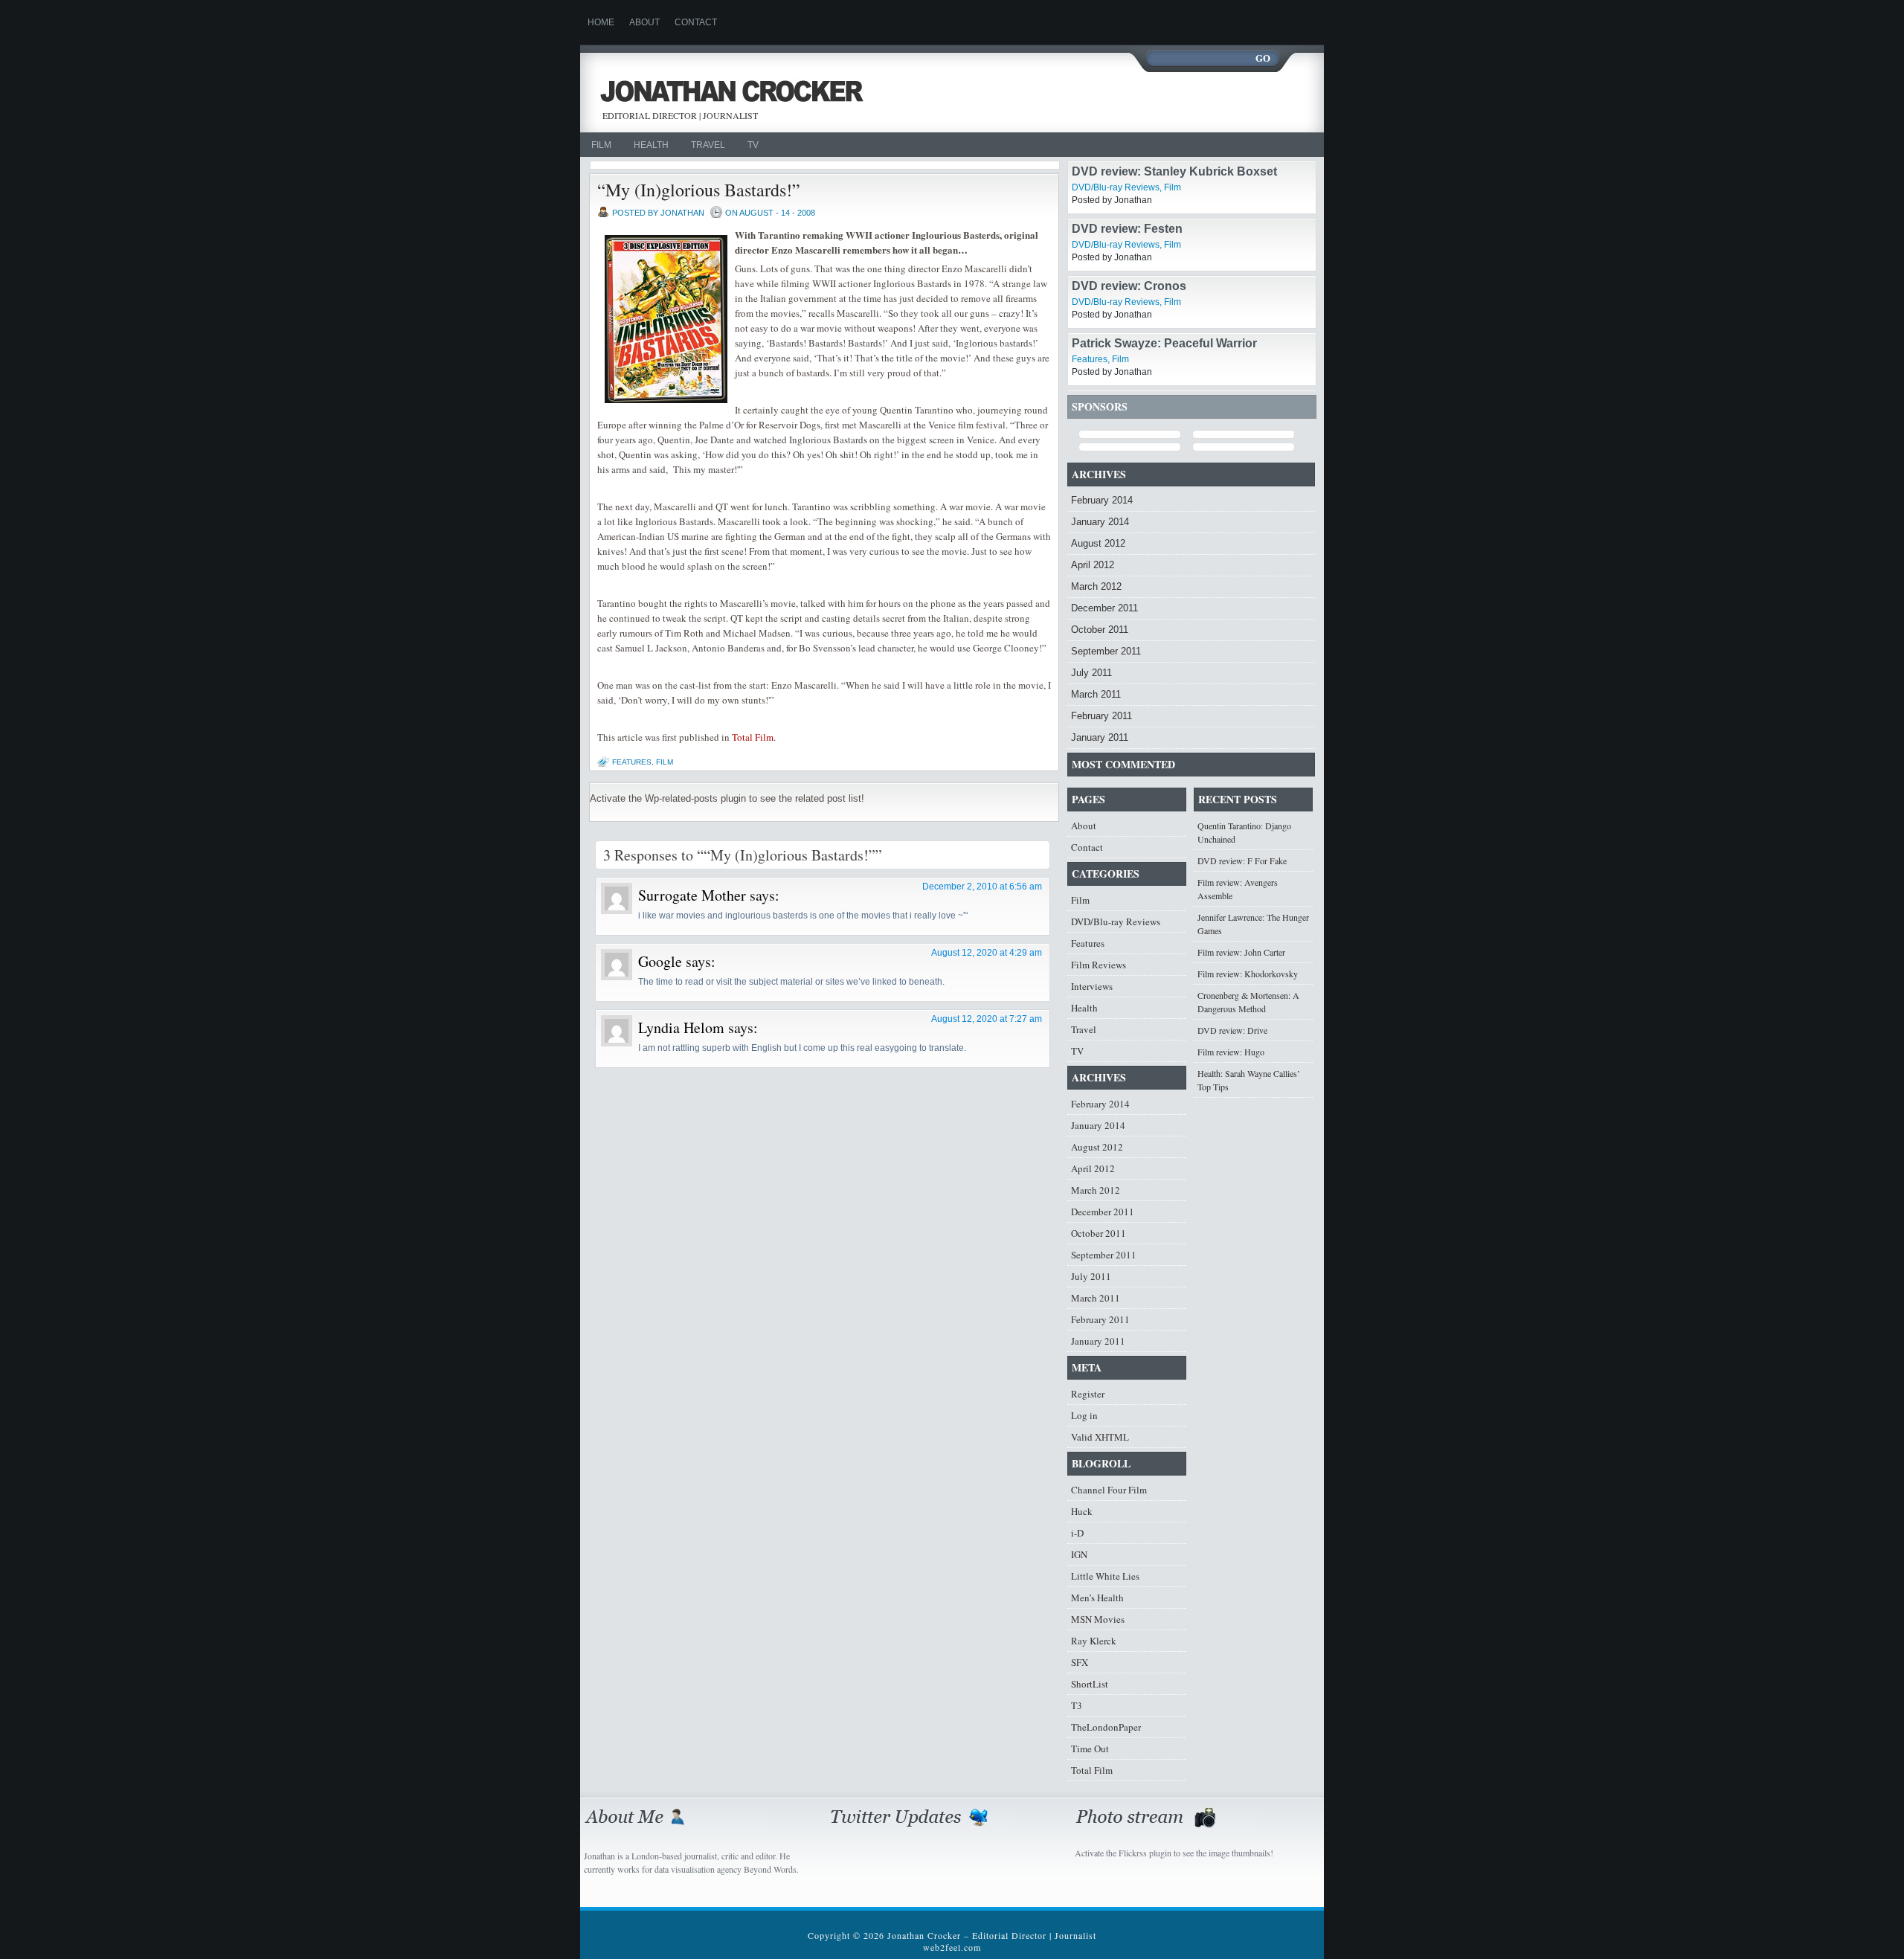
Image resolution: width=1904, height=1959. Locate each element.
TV (753, 145)
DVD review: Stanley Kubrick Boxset (1174, 171)
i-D (1077, 1533)
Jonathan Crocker (738, 93)
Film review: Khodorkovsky (1248, 974)
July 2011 (1091, 673)
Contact (696, 22)
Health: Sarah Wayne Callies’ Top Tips (1249, 1080)
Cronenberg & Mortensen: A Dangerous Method (1248, 1002)
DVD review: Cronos (1129, 286)
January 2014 (1100, 522)
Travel (708, 145)
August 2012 (1098, 543)
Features (632, 762)
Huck (1082, 1511)
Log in (1084, 1415)
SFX (1080, 1662)
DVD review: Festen (1127, 229)
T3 (1077, 1705)
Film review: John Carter (1241, 952)
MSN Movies (1098, 1619)
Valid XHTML (1100, 1437)
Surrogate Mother (692, 895)
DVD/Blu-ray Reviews (1116, 187)
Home (601, 22)
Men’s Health (1097, 1598)
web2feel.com (952, 1947)
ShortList (1090, 1684)
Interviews (1092, 986)
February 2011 (1101, 716)
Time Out (1090, 1749)
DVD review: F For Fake (1242, 861)
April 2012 (1093, 565)
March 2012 (1096, 586)
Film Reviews (1099, 965)
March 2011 (1096, 694)
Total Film (753, 737)
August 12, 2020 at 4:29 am (987, 953)
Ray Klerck (1094, 1641)
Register (1088, 1394)
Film (601, 145)
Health (651, 145)
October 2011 (1100, 630)
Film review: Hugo (1231, 1052)
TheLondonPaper (1106, 1727)
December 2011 (1104, 608)
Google (660, 961)
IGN (1079, 1554)
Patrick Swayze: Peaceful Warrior (1164, 343)
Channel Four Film (1109, 1490)
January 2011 (1100, 737)
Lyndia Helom (681, 1027)
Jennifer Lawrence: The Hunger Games (1253, 924)
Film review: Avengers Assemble (1238, 889)
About (644, 22)
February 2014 (1102, 500)
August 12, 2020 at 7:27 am (987, 1019)
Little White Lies (1105, 1576)
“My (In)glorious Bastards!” (699, 190)
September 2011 (1106, 651)
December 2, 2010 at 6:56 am (982, 887)
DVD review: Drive (1232, 1030)
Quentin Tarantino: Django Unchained (1244, 832)
